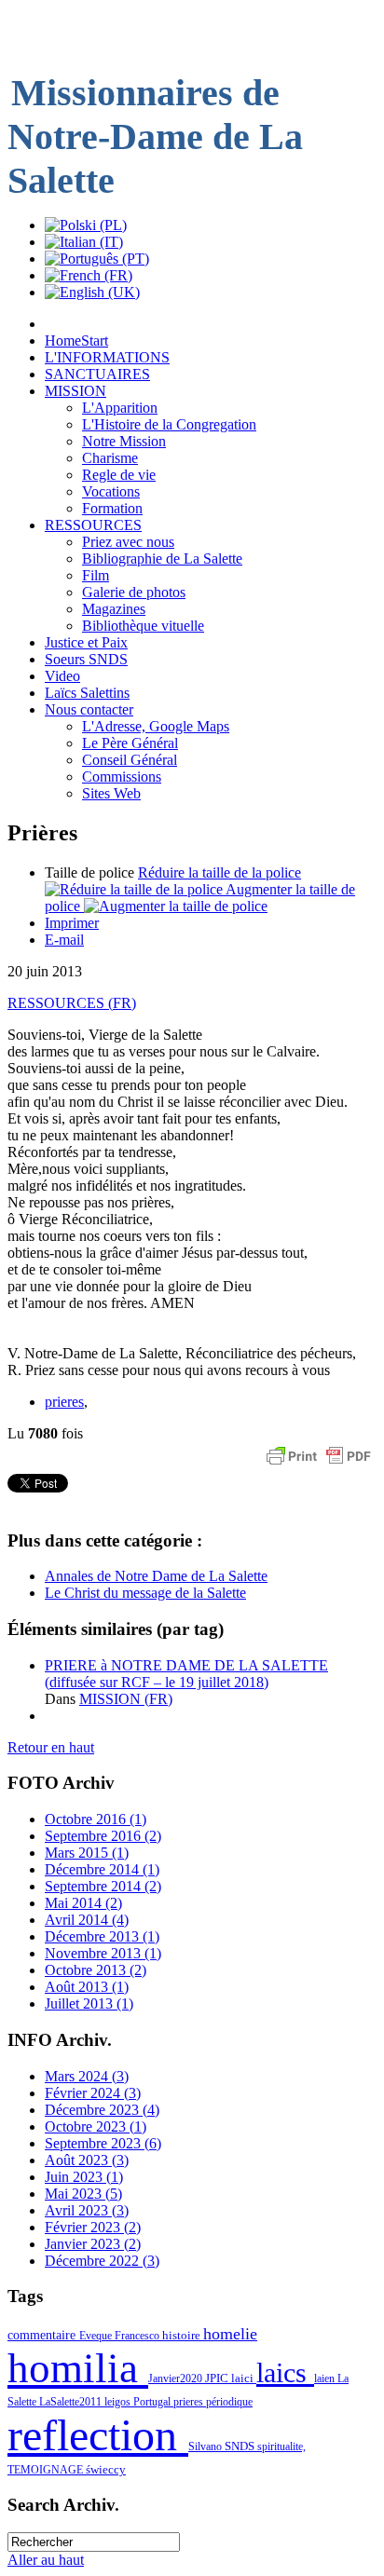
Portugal (153, 2402)
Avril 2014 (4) (87, 1920)
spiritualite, (281, 2447)
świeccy (106, 2469)
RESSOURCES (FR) (72, 1003)
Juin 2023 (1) (84, 2177)
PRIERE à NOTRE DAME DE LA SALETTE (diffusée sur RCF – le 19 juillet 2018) (186, 1674)
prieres (64, 1402)
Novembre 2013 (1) (103, 1953)
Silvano (206, 2447)
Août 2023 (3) (87, 2160)
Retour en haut (51, 1747)
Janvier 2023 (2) (93, 2244)
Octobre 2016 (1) (96, 1819)
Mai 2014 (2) (83, 1903)
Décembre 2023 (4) (102, 2110)
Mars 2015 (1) (87, 1853)
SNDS (241, 2447)
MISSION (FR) (126, 1699)
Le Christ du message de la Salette (145, 1593)
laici (244, 2378)
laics (285, 2373)
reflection (98, 2435)
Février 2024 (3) (93, 2093)
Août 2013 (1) (87, 1987)
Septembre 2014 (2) (103, 1886)
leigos (119, 2402)
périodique (229, 2402)
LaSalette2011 (72, 2402)
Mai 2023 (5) (83, 2194)
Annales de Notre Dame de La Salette (156, 1576)
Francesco (138, 2336)
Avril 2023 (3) (87, 2210)
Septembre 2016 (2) (103, 1836)
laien (326, 2378)
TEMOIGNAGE (47, 2470)
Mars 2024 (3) (87, 2076)
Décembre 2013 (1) (102, 1936)
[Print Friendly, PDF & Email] (319, 1465)
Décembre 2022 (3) (102, 2261)
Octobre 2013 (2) (96, 1970)
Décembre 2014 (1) (102, 1869)
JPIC (218, 2378)
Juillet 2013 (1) (89, 2004)
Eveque (97, 2336)
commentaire (43, 2335)
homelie (230, 2334)
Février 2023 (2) (93, 2227)
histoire (183, 2335)
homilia (78, 2368)
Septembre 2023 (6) (103, 2143)
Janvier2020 (177, 2378)
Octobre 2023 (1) (96, 2126)
